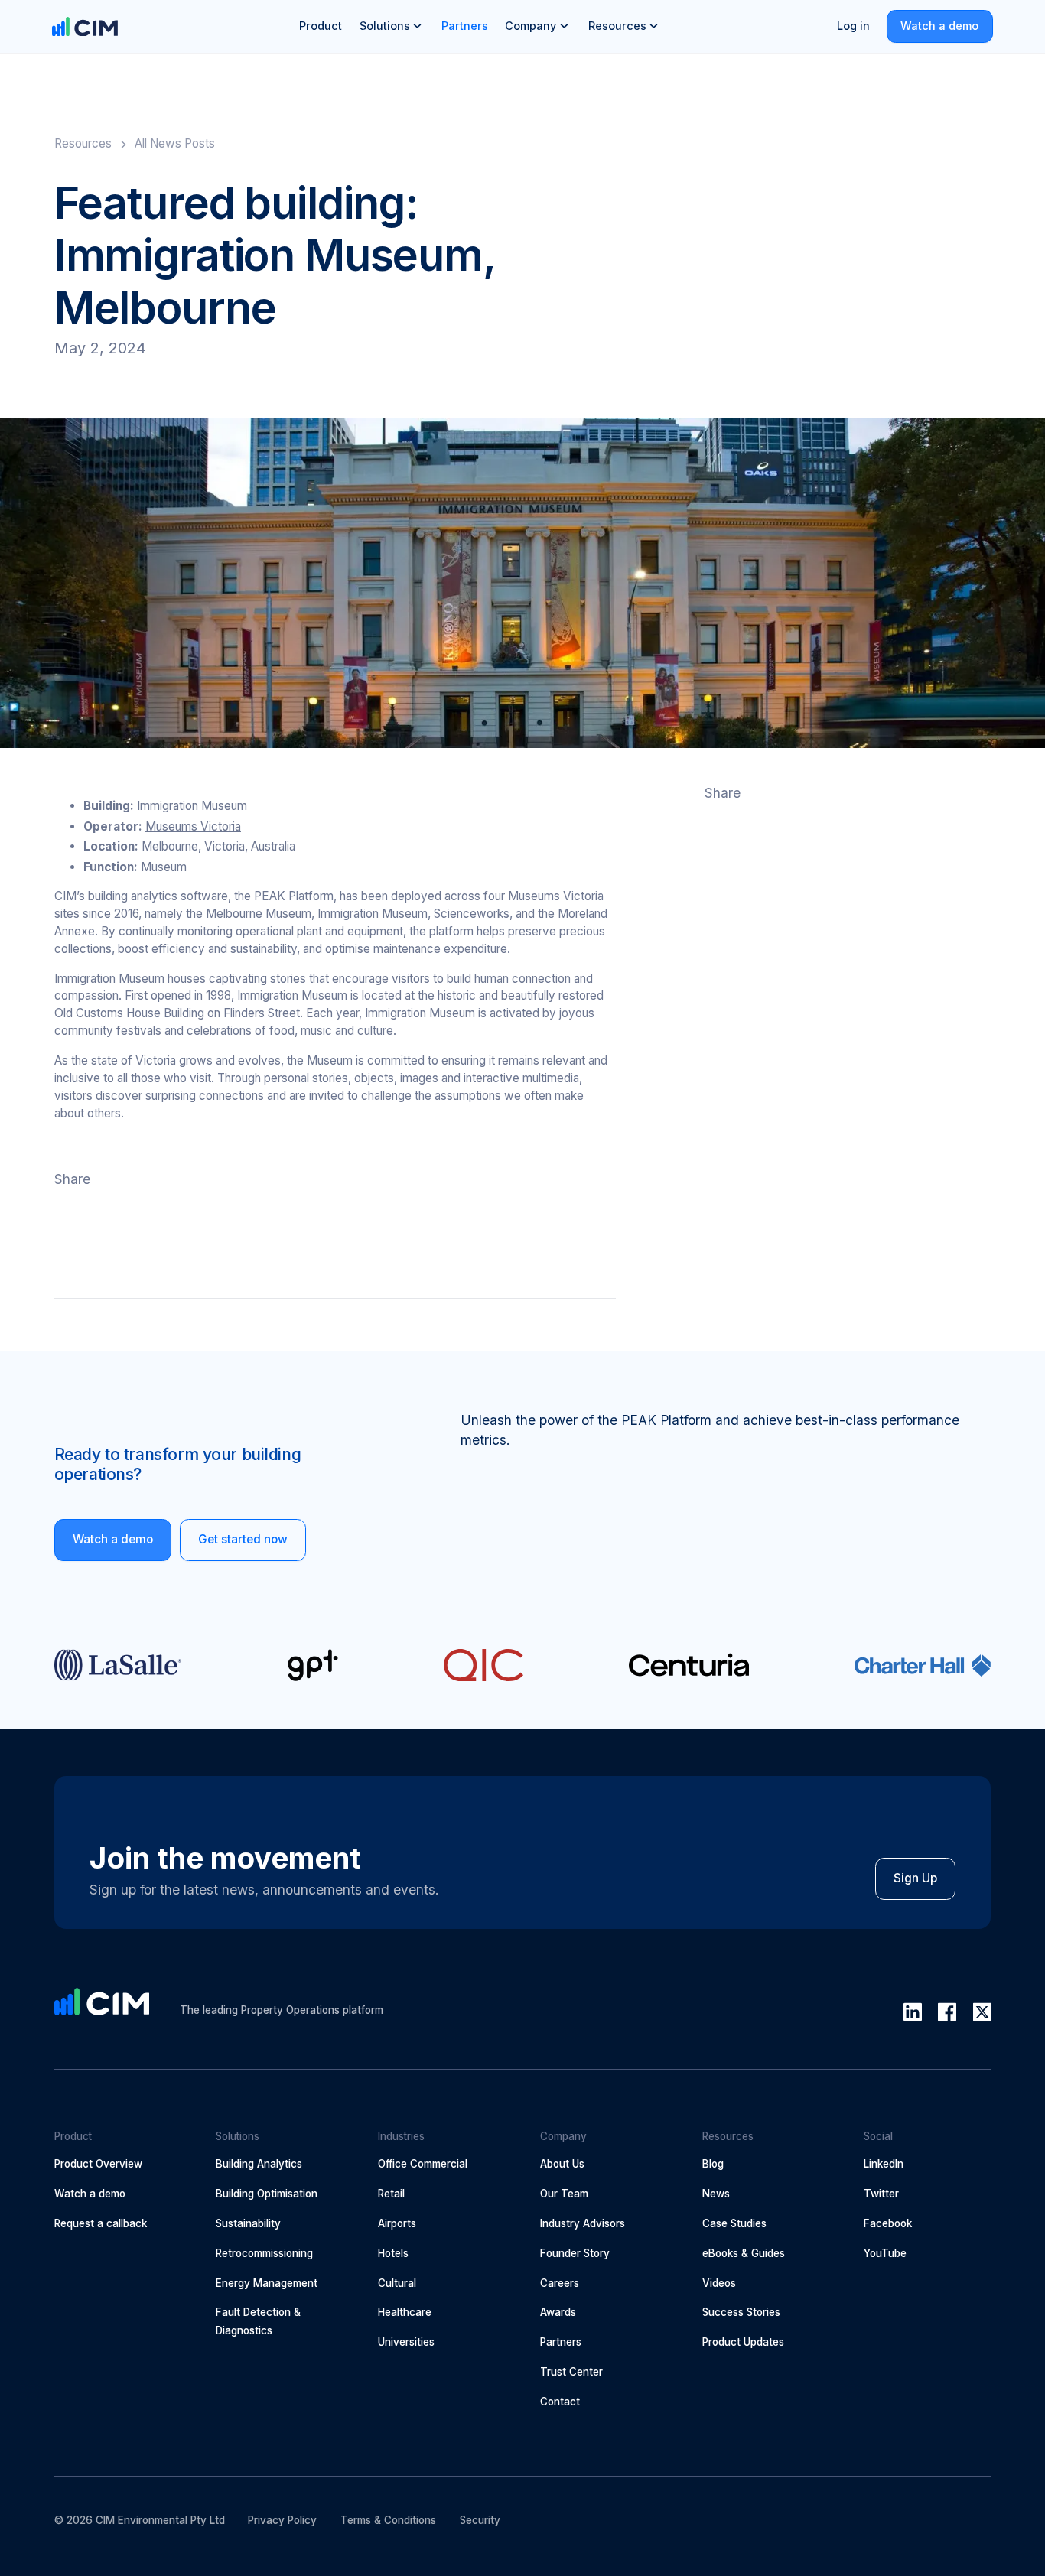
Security (480, 2520)
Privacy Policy (282, 2520)
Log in (853, 26)
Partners (465, 26)
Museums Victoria (193, 826)
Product (321, 26)
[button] (392, 26)
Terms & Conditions (388, 2520)
